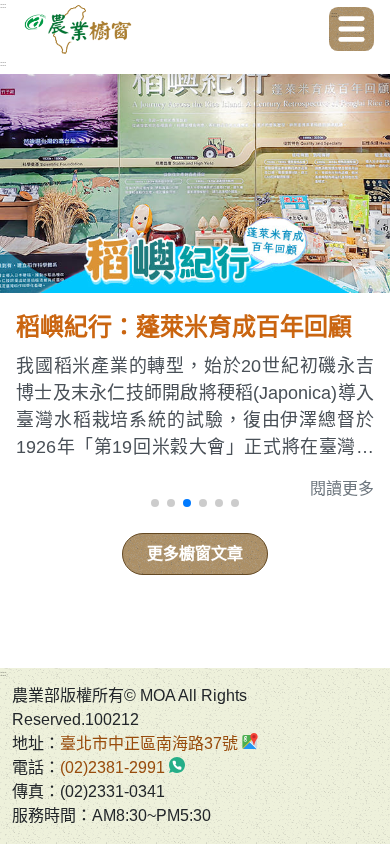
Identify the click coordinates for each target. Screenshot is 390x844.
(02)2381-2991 (112, 767)
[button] (155, 503)
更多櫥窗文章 (195, 553)
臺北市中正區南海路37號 (149, 743)
